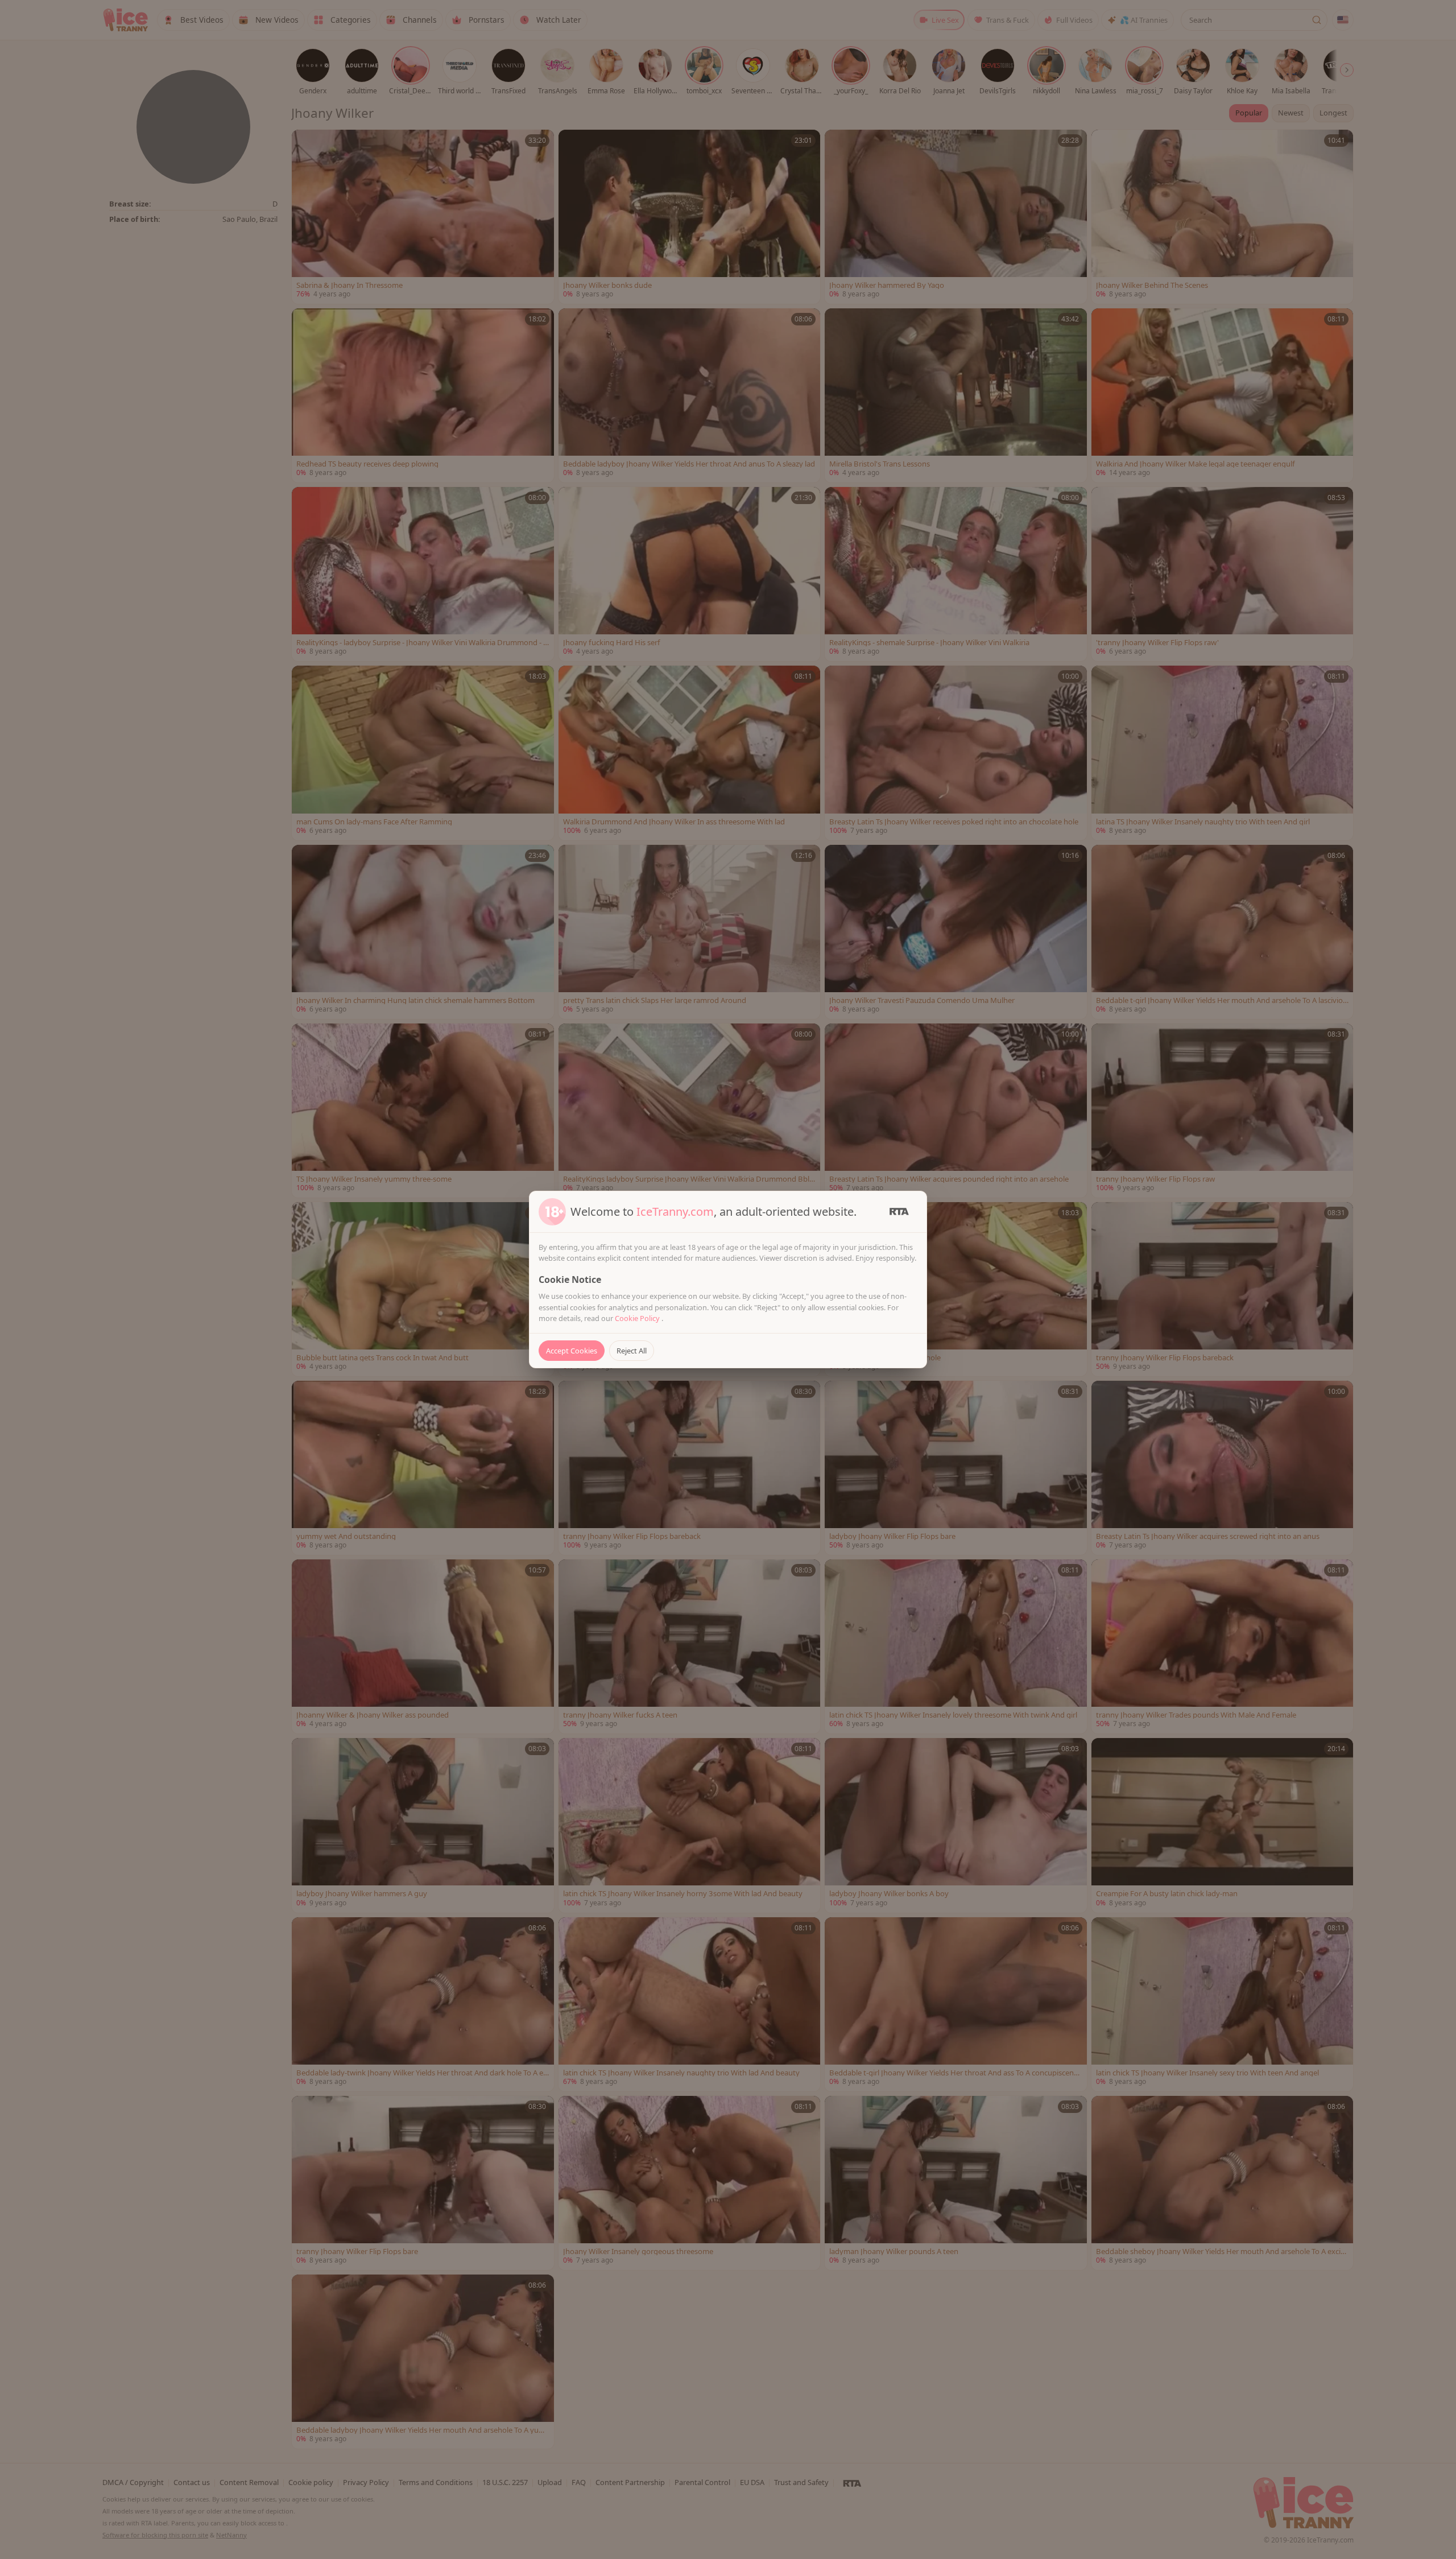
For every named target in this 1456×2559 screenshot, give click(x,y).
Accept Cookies (572, 1351)
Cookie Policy (638, 1318)
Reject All (632, 1351)
